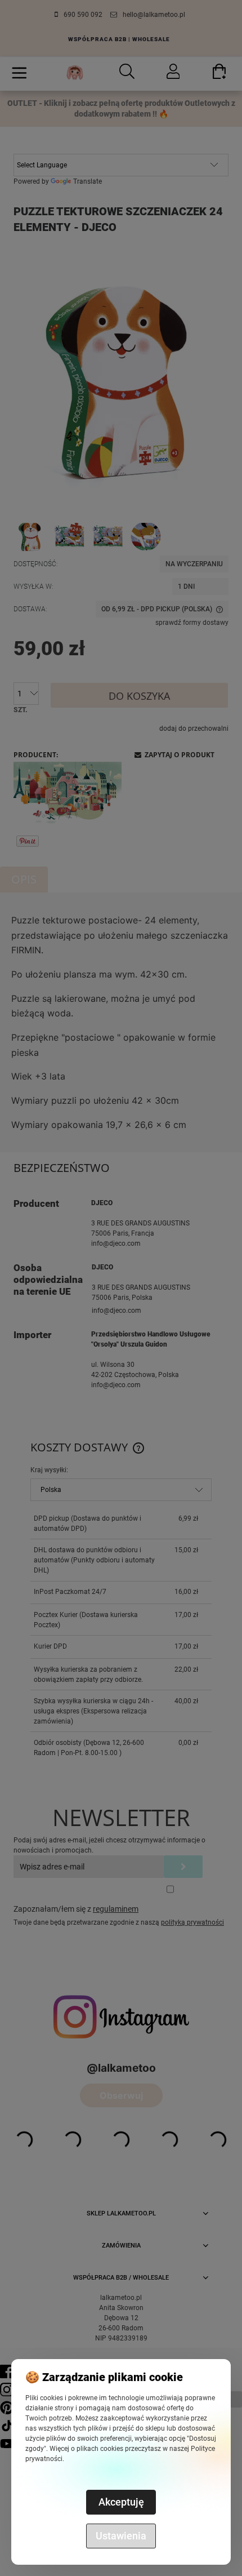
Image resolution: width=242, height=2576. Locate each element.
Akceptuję (121, 2502)
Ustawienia (121, 2536)
